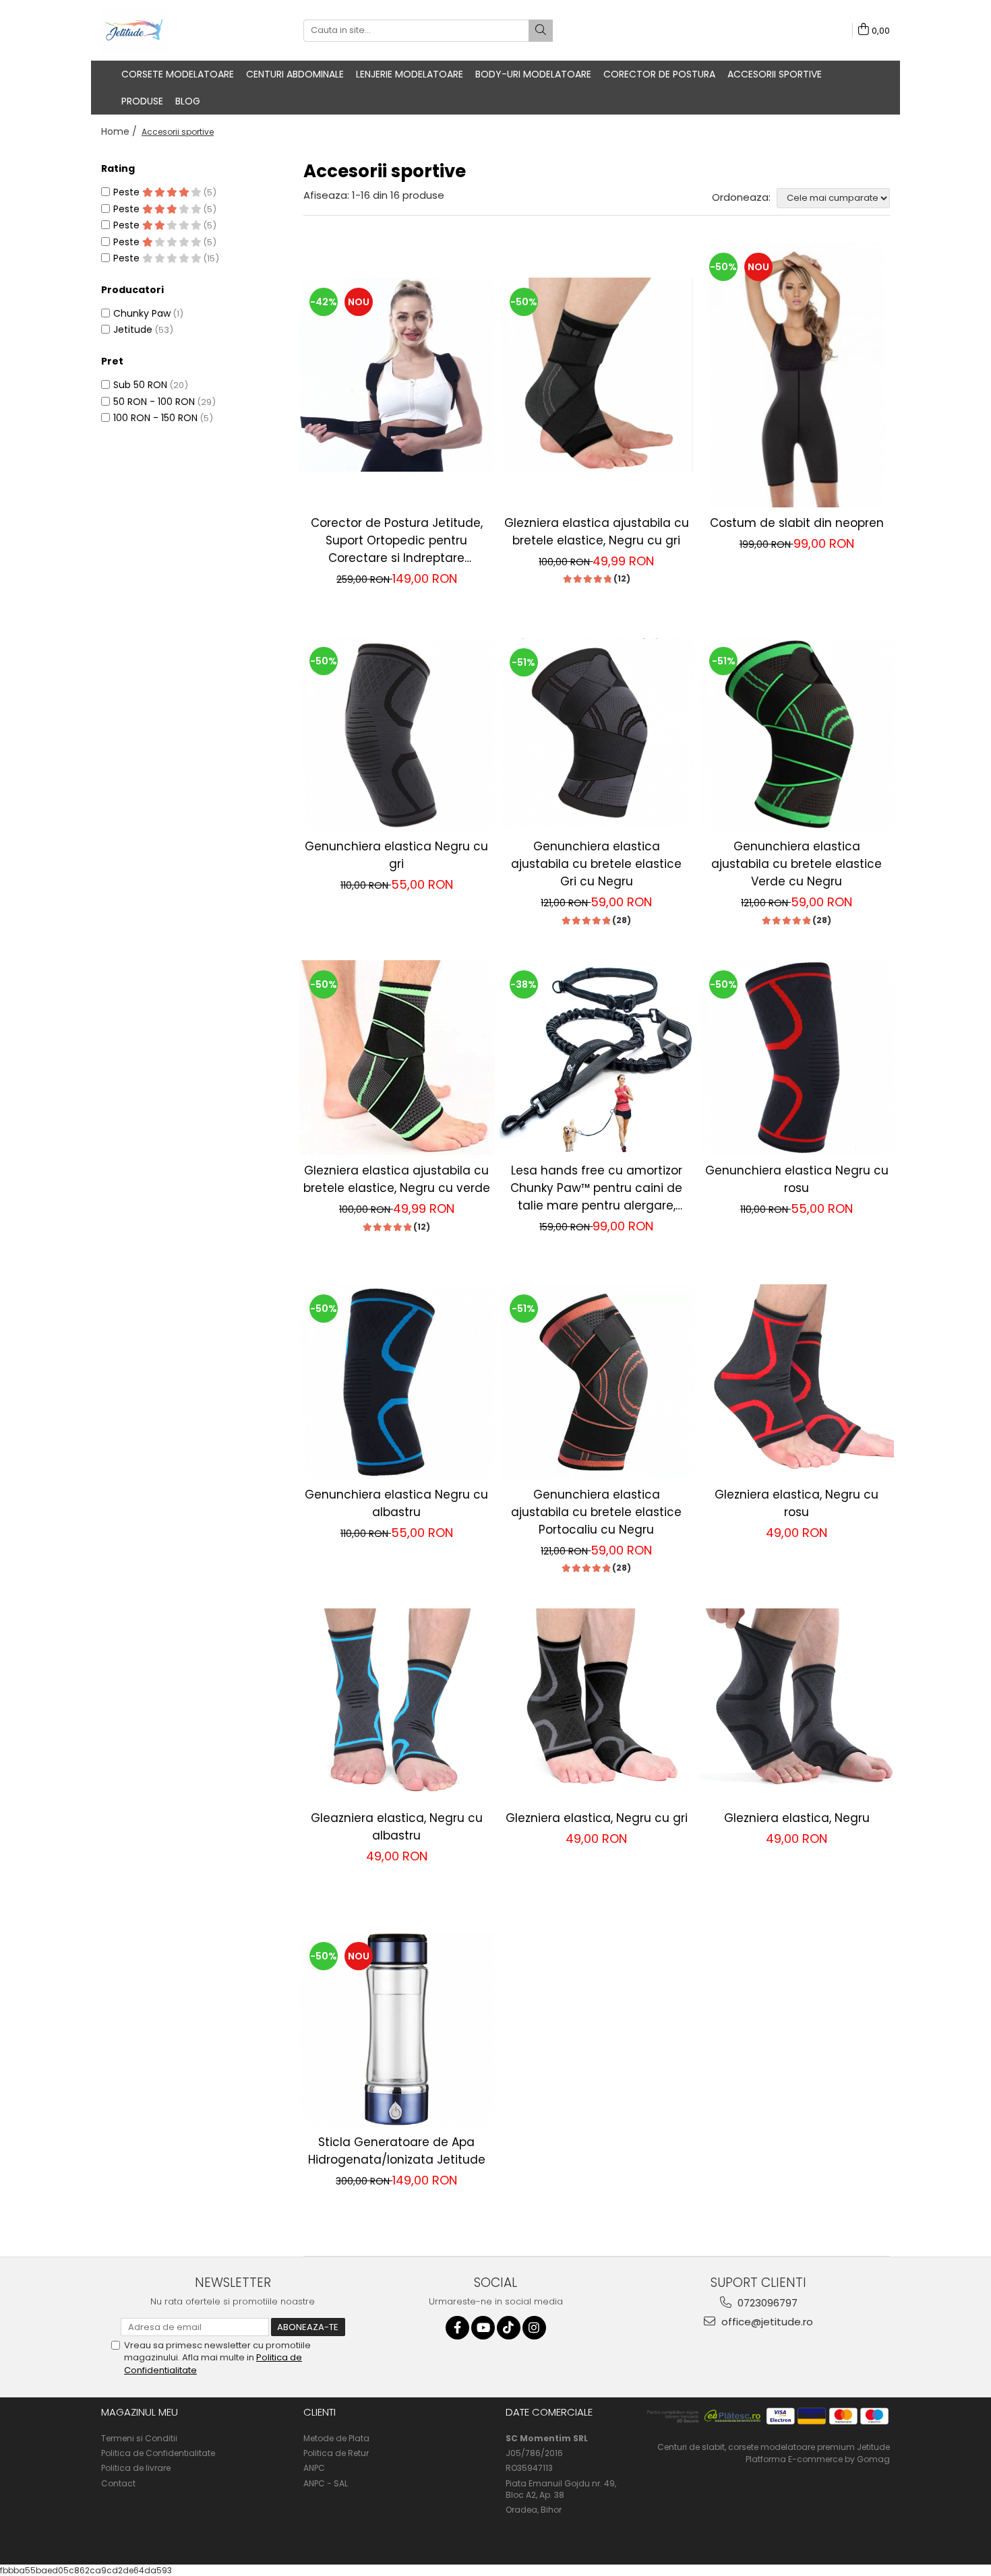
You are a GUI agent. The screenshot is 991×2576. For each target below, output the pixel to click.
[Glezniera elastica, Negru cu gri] (597, 1706)
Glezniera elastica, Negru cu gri (597, 1818)
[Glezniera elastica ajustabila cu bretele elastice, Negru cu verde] (397, 1058)
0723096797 (766, 2303)
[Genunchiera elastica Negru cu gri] (397, 734)
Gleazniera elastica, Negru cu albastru (397, 1827)
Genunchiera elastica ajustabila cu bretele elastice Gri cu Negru (596, 864)
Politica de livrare (136, 2468)
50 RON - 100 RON (154, 402)
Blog (188, 101)
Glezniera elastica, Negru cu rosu (797, 1503)
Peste (128, 192)
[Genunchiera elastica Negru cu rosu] (797, 1058)
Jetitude (133, 329)
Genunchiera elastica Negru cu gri (396, 855)
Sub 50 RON (140, 385)
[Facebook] (457, 2328)
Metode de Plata (336, 2438)
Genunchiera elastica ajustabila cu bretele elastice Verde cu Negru (797, 864)
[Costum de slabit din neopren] (797, 375)
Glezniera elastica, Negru (797, 1818)
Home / (120, 131)
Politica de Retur (336, 2453)
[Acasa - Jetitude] (169, 30)
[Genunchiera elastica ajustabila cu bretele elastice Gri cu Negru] (597, 734)
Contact (118, 2483)
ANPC (314, 2468)
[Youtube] (483, 2328)
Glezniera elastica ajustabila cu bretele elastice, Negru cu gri (597, 532)
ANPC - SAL (326, 2483)
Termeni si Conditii (139, 2438)
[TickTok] (509, 2328)
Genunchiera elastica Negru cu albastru (396, 1503)
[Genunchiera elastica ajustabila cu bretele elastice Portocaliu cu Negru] (597, 1382)
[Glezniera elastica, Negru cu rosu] (797, 1382)
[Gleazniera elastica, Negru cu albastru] (397, 1706)
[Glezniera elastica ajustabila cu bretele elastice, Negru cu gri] (597, 375)
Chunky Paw (142, 313)
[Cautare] (541, 31)
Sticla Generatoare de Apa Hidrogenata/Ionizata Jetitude (397, 2151)
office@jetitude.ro (766, 2322)
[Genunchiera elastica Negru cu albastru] (397, 1382)
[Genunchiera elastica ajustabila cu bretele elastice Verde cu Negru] (797, 734)
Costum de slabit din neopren (797, 523)
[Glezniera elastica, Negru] (797, 1706)
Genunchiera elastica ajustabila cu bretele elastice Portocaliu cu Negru (596, 1512)
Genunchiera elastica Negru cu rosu (797, 1179)
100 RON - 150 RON (155, 418)
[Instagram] (534, 2328)
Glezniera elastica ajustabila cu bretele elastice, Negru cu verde (397, 1179)
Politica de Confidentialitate (158, 2453)
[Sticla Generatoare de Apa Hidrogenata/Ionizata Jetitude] (397, 2029)
